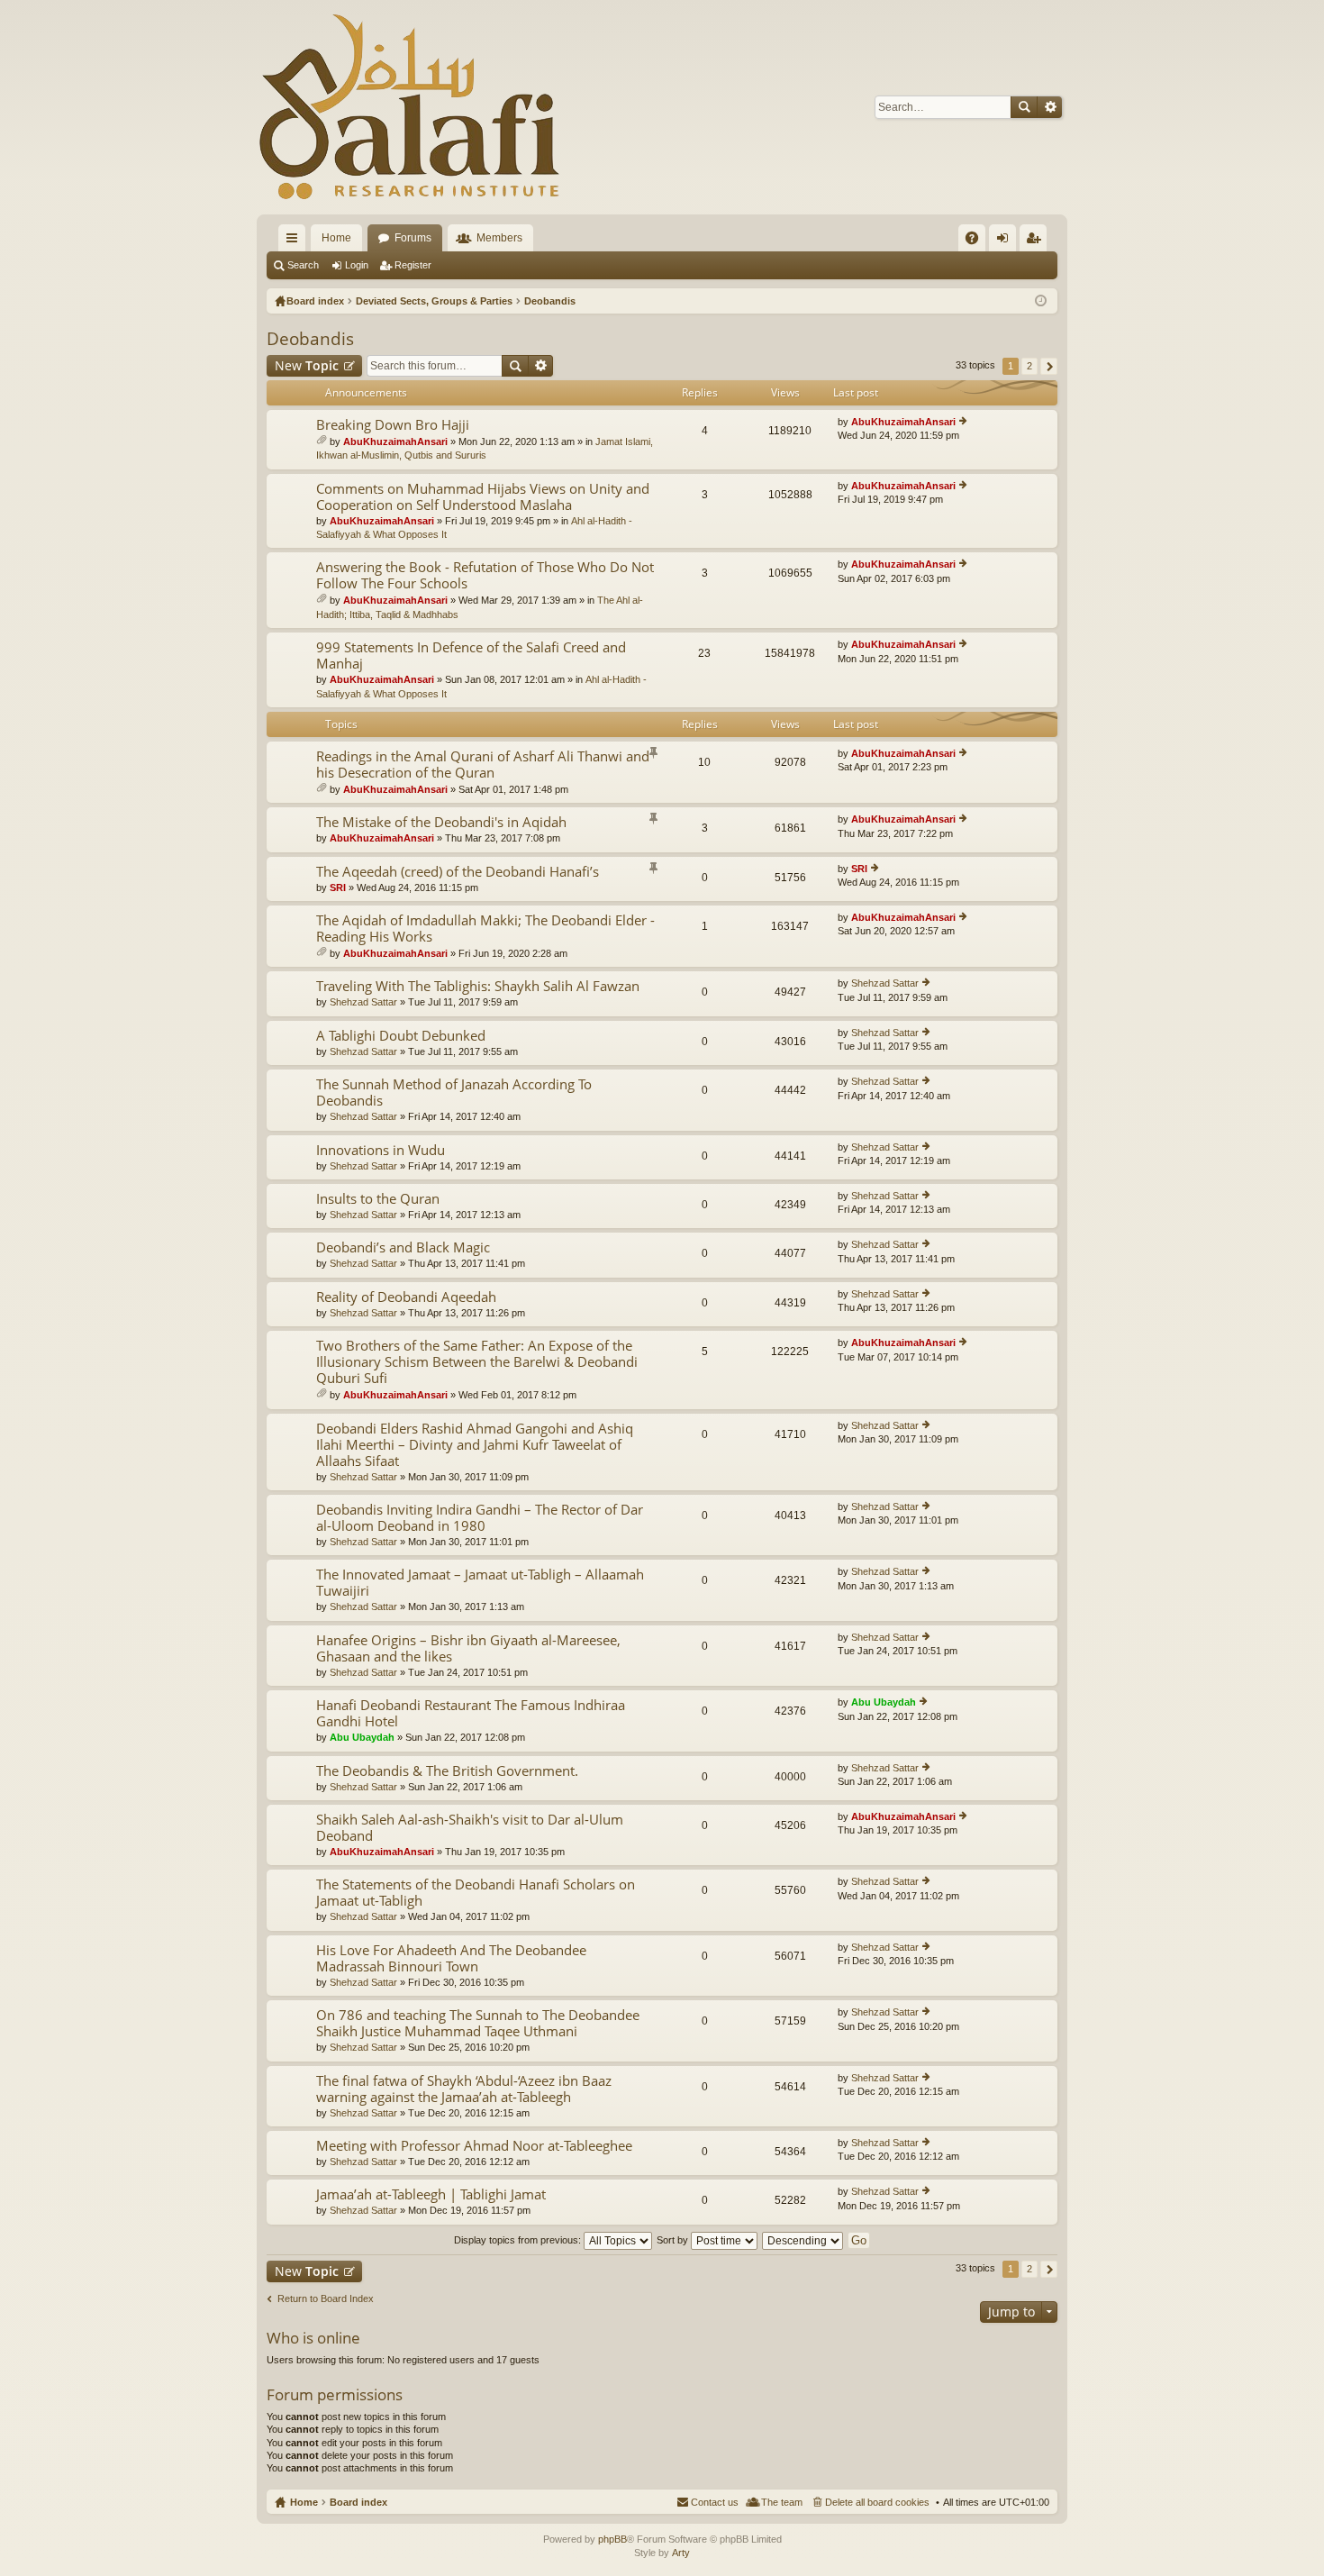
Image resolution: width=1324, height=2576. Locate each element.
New (307, 365)
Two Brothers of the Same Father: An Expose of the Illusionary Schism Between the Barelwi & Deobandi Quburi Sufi (477, 1362)
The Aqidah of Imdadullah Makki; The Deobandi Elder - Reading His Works (485, 928)
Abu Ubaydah (362, 1737)
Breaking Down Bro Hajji (393, 425)
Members (499, 238)
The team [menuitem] (782, 2502)
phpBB (612, 2539)
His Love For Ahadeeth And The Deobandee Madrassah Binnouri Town (451, 1958)
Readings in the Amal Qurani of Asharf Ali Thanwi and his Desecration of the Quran (483, 765)
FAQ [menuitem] (978, 241)
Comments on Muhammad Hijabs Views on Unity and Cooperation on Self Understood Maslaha (483, 497)
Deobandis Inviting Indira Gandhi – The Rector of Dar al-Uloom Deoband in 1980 (480, 1518)
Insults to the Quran (378, 1199)
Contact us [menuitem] (715, 2502)
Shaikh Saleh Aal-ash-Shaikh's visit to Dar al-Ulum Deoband (470, 1828)
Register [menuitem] (1037, 241)
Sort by (674, 2240)
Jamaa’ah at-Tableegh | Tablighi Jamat (431, 2194)
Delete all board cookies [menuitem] (877, 2502)
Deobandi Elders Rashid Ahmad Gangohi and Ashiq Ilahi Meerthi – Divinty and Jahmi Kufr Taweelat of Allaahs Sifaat (475, 1445)
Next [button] (1049, 366)
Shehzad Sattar (363, 1002)
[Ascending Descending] (803, 2240)
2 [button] (1029, 366)
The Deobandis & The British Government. (447, 1771)
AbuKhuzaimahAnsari (395, 441)
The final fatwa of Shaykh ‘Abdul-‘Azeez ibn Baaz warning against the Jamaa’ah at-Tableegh (464, 2089)
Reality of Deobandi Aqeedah (406, 1297)
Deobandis (310, 339)
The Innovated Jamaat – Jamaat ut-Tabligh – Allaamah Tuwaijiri (480, 1583)
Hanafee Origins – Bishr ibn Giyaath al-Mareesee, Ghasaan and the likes (468, 1648)
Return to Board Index (326, 2298)
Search (1024, 107)
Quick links (295, 241)
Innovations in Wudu (381, 1150)
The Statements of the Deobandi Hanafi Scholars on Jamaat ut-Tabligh (476, 1893)
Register (413, 265)
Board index (358, 2502)
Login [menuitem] (1006, 241)
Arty (681, 2553)
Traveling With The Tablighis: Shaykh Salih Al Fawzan (478, 986)
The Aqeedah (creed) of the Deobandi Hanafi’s (458, 872)
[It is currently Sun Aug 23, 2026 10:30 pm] (1041, 301)
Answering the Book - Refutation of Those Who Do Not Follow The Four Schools (485, 575)
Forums (413, 238)
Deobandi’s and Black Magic (403, 1247)
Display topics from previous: (519, 2240)
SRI (338, 887)
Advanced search (1050, 107)
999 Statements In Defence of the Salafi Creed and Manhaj (471, 655)
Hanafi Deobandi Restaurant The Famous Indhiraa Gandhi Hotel (471, 1713)
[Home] (410, 107)
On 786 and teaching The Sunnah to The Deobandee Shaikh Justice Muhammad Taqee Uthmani (478, 2023)
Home (336, 238)
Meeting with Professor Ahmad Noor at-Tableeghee (474, 2146)
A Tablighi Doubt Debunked (401, 1036)
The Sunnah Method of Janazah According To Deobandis (454, 1092)
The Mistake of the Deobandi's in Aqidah (441, 822)
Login (357, 265)
